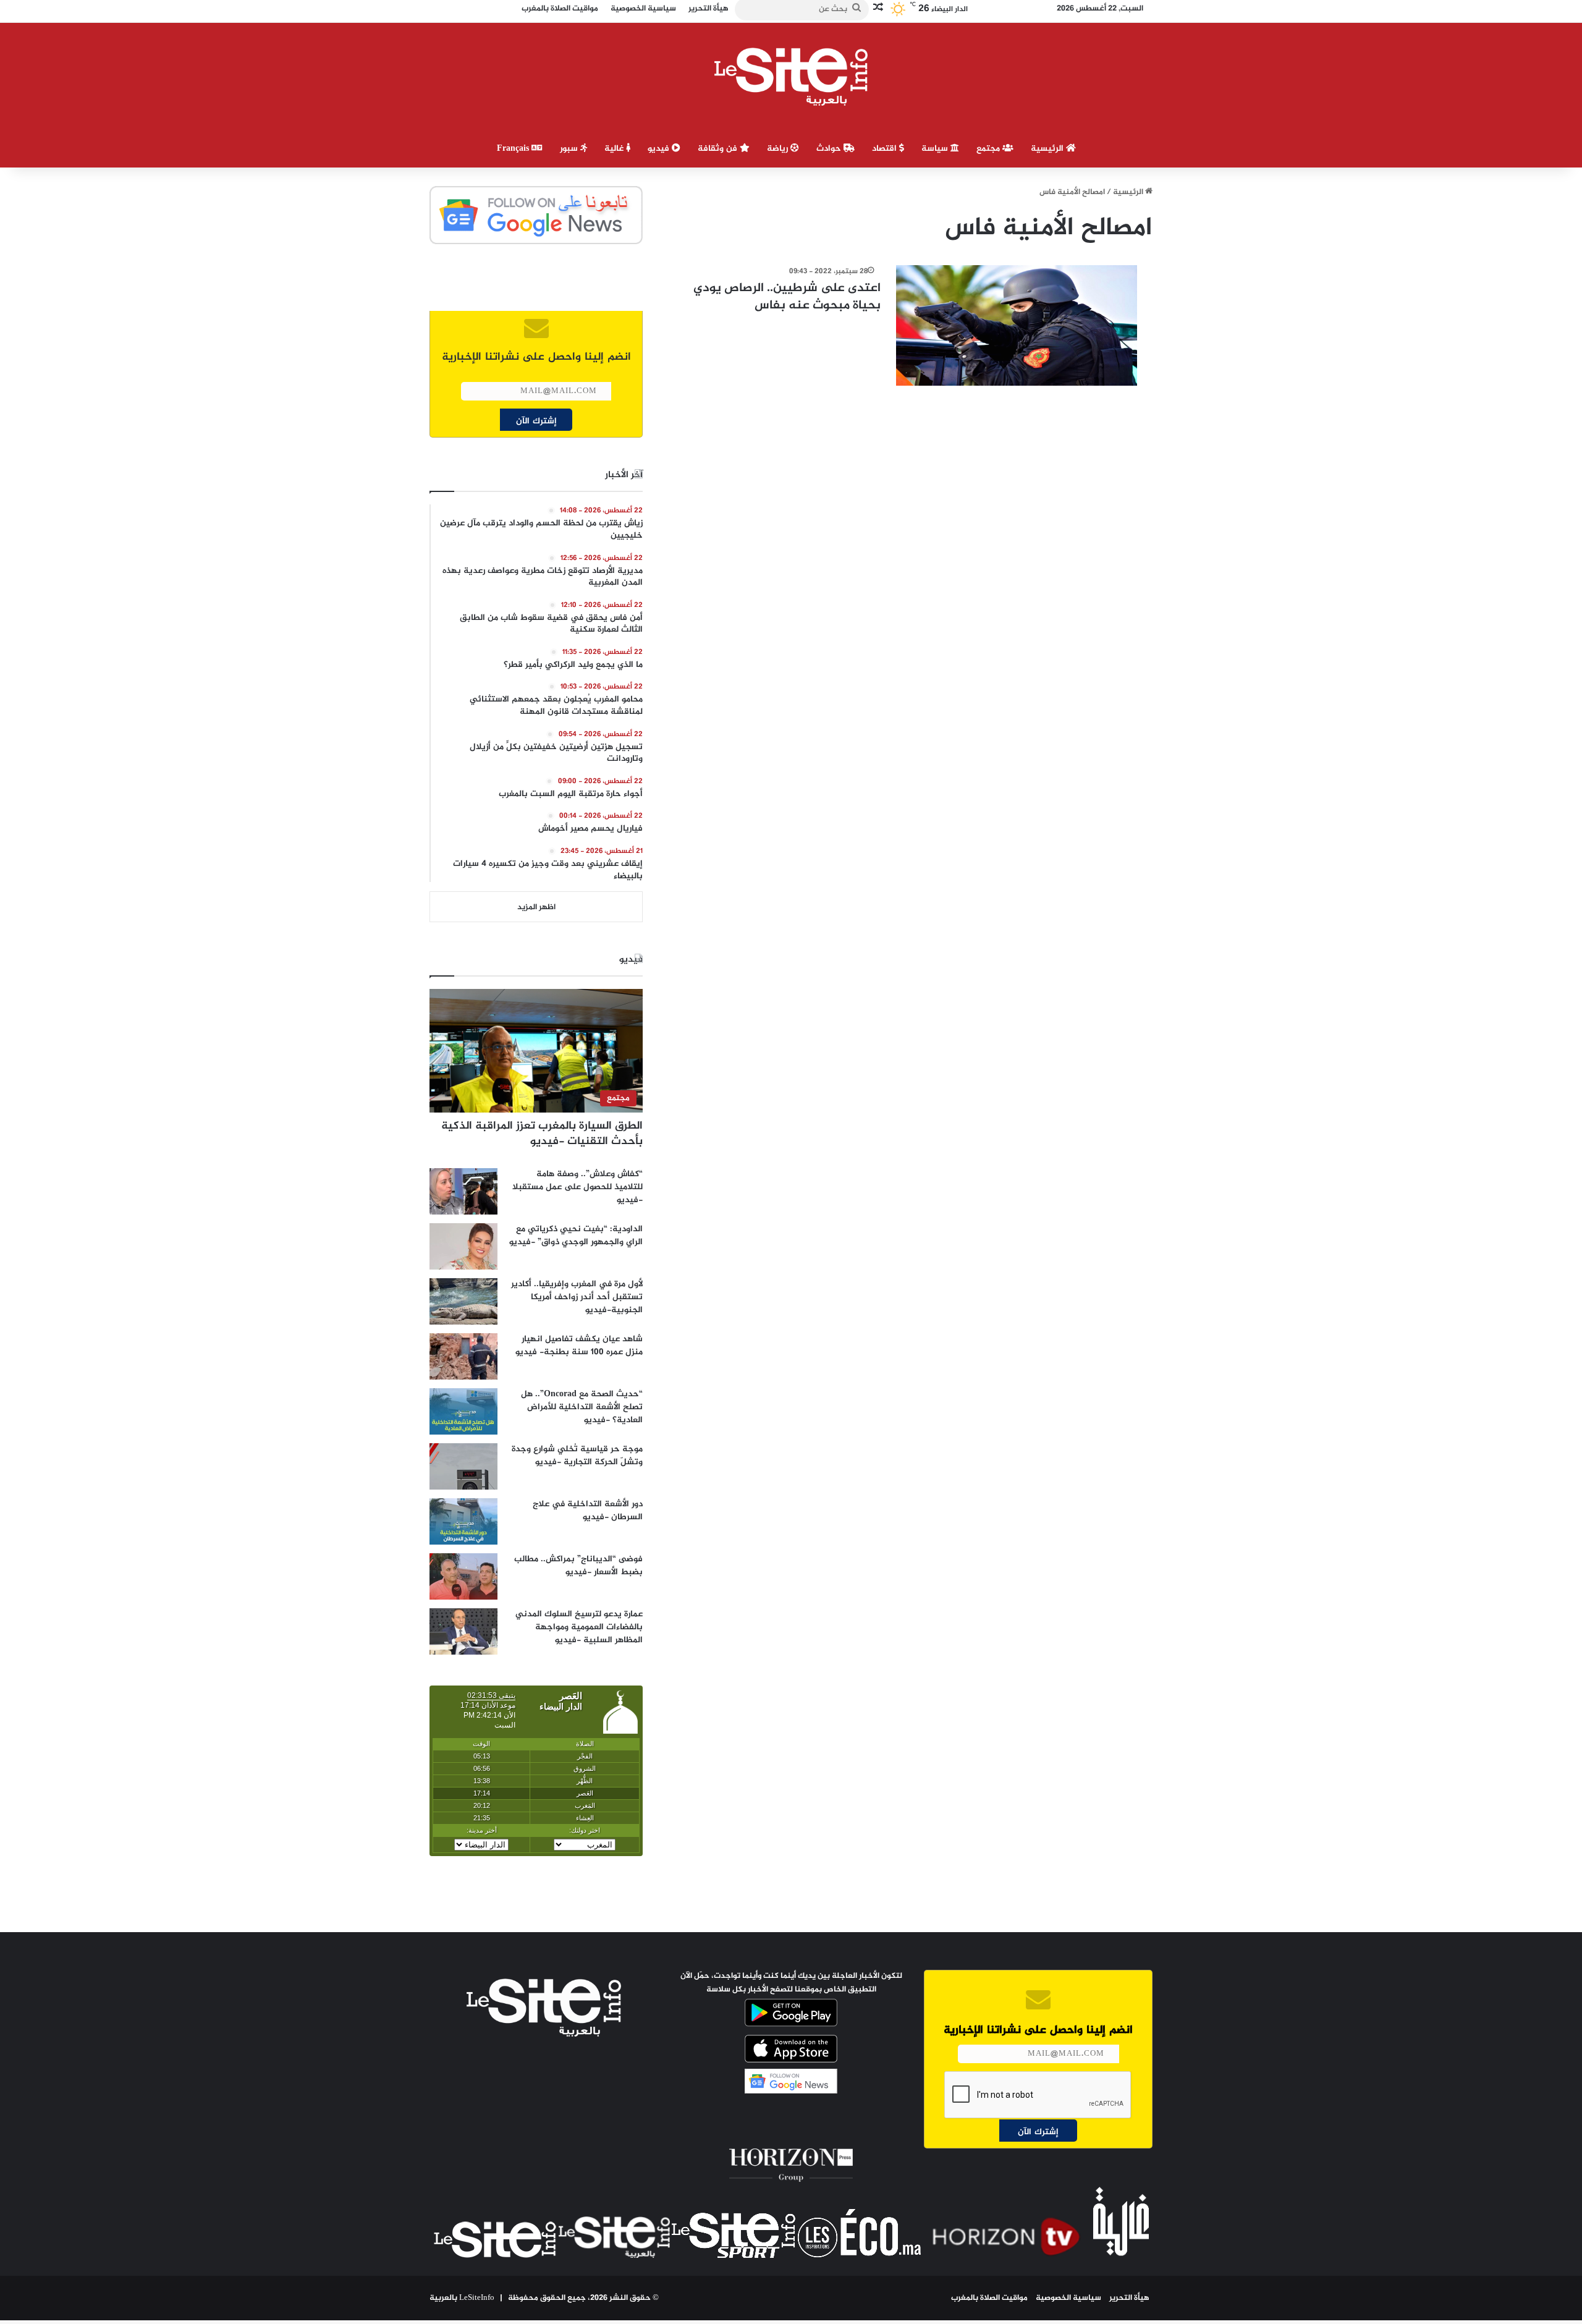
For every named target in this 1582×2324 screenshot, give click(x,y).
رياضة (779, 149)
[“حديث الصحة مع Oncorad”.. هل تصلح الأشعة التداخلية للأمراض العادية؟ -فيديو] (463, 1411)
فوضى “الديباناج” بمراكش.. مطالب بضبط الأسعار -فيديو (578, 1566)
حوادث (830, 149)
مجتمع (989, 149)
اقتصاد (886, 149)
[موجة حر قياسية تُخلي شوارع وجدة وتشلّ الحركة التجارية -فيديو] (463, 1466)
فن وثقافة (719, 149)
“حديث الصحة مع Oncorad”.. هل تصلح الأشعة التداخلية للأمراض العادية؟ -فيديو (582, 1407)
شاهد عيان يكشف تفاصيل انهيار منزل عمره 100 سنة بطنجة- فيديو (579, 1346)
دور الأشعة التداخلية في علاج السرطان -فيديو (588, 1511)
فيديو (660, 149)
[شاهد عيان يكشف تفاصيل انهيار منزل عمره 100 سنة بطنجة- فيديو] (463, 1356)
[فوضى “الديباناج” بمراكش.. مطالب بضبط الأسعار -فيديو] (463, 1576)
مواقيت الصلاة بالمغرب (989, 2298)
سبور (570, 149)
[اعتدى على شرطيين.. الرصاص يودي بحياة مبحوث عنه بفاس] (1017, 325)
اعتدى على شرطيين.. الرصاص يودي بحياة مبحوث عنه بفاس (787, 297)
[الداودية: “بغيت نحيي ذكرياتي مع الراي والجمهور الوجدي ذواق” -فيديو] (463, 1246)
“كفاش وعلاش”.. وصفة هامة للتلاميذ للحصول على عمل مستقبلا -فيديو (577, 1187)
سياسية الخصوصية (1068, 2298)
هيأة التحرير (1129, 2298)
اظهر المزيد (536, 907)
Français (514, 149)
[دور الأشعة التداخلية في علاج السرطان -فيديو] (463, 1521)
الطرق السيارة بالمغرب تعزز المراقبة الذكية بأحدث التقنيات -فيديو (542, 1134)
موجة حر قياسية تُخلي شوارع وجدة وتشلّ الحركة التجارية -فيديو (577, 1456)
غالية (615, 149)
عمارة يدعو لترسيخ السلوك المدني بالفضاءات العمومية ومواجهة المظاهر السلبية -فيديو (579, 1627)
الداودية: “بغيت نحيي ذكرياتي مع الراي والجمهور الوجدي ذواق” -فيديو (576, 1236)
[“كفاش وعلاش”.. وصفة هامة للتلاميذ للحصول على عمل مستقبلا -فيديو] (463, 1191)
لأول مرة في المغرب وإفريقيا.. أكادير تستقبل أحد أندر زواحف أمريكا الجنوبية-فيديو (577, 1297)
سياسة (936, 149)
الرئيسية (1048, 149)
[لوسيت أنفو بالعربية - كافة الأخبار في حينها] (791, 77)
